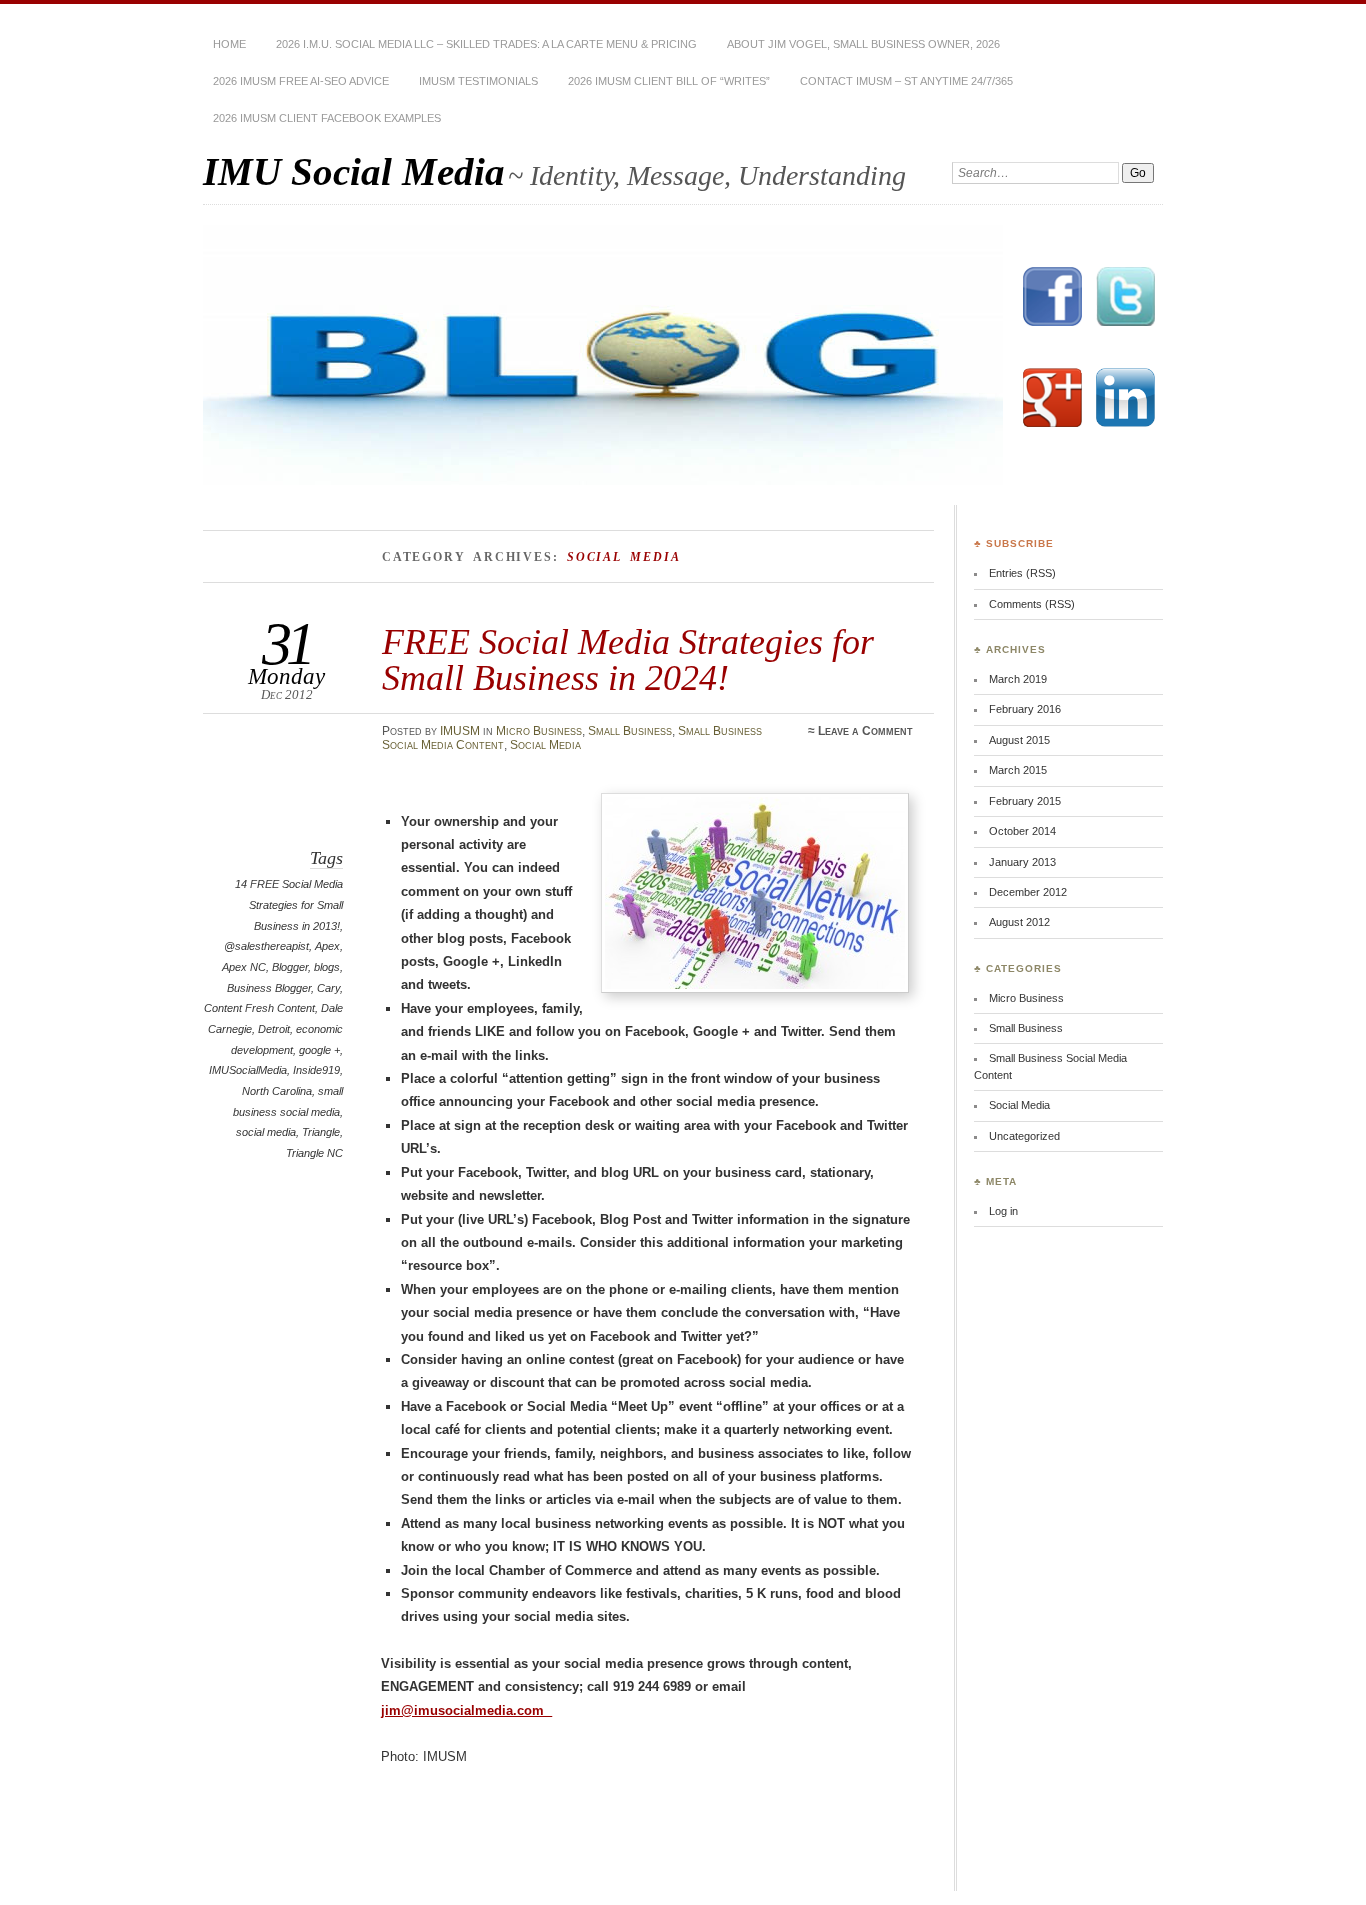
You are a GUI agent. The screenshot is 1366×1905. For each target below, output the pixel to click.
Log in (1003, 1211)
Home (229, 44)
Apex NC (244, 967)
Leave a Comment (865, 731)
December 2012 (1028, 892)
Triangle (321, 1132)
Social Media (545, 745)
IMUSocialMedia (248, 1070)
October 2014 (1022, 831)
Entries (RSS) (1022, 573)
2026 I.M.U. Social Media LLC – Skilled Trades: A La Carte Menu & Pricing (486, 44)
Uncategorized (1024, 1136)
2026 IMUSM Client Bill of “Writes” (669, 81)
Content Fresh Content (259, 1008)
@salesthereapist (266, 946)
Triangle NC (314, 1153)
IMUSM (460, 731)
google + (319, 1050)
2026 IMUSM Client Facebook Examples (327, 118)
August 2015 (1019, 740)
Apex (327, 946)
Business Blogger (269, 988)
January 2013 (1022, 862)
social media (266, 1132)
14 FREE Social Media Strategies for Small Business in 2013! (289, 904)
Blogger (290, 967)
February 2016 (1025, 709)
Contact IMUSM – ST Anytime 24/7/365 (906, 81)
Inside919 (316, 1070)
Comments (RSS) (1032, 604)
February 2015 (1025, 801)
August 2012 (1019, 922)
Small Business (630, 731)
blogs (327, 967)
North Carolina (277, 1091)
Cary (328, 988)
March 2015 (1018, 770)
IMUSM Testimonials (478, 81)
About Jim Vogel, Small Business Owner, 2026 (863, 44)
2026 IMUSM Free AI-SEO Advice (301, 81)
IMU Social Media (354, 171)
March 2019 (1018, 679)
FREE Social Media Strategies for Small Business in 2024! (628, 659)
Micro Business (539, 731)
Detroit (274, 1029)
